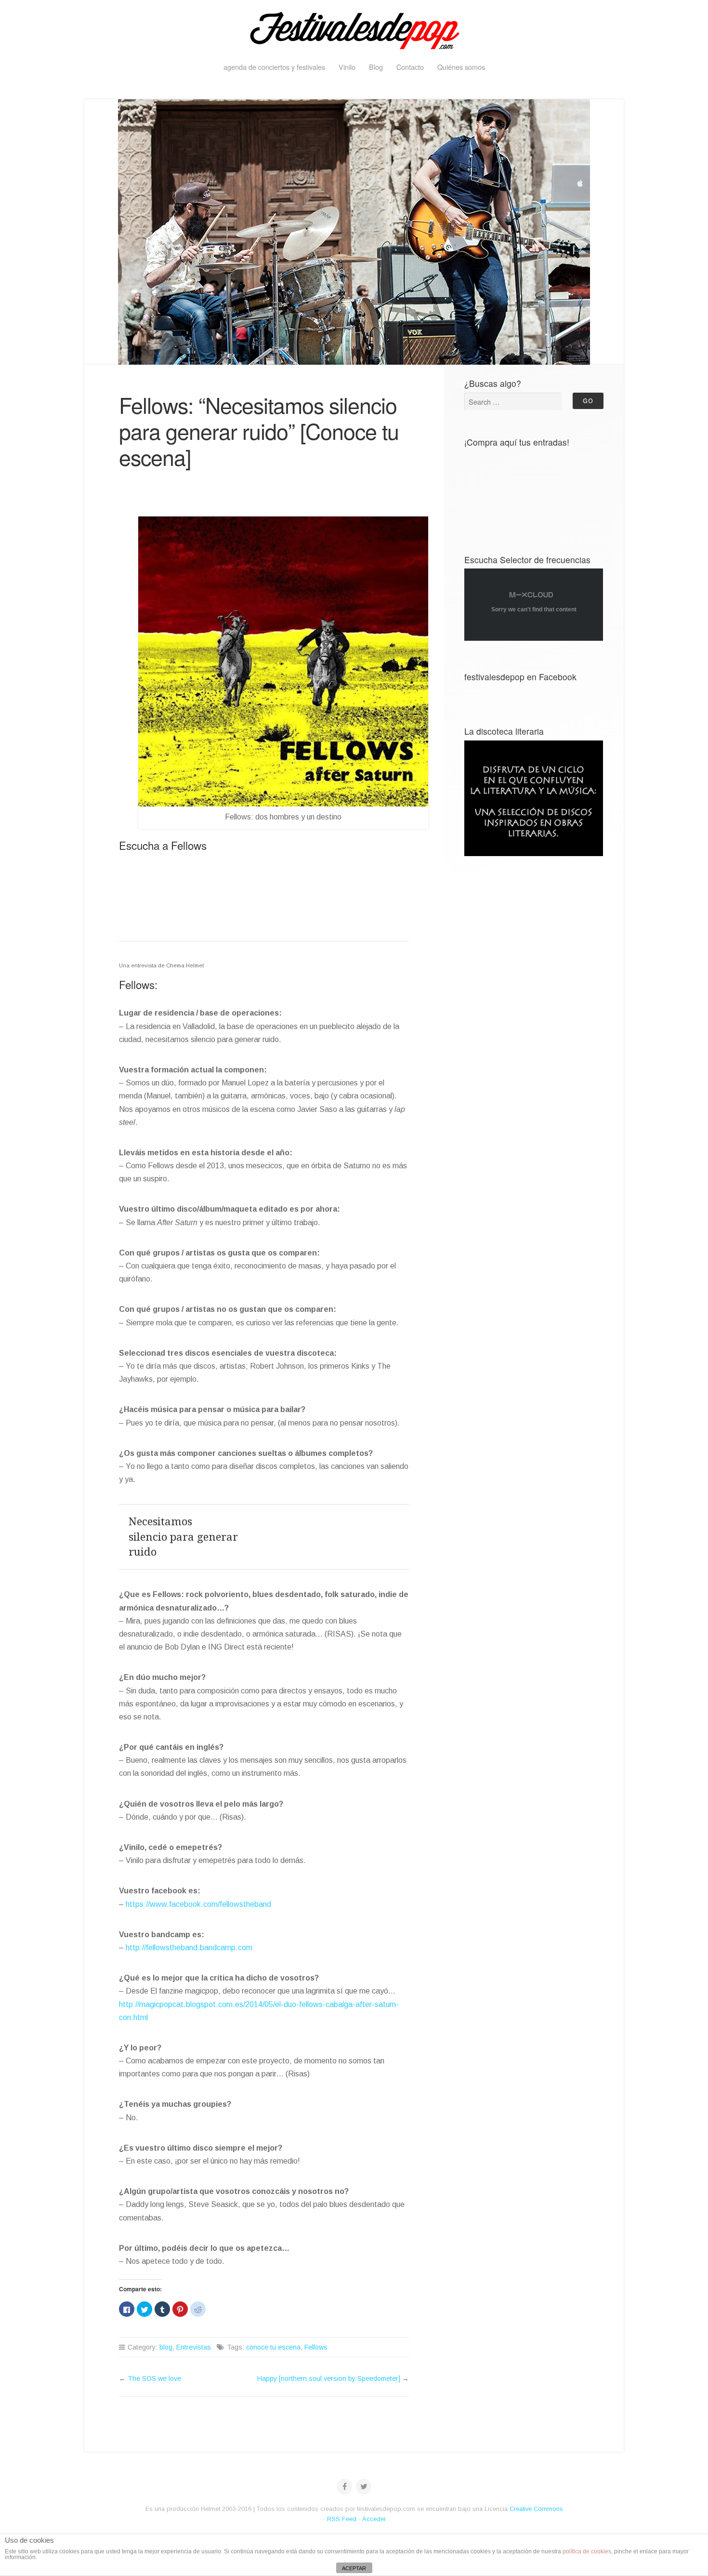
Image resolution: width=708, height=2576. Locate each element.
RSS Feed (342, 2519)
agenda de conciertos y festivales (274, 67)
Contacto (410, 67)
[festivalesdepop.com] (354, 29)
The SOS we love (154, 2378)
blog (166, 2347)
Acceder (374, 2519)
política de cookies (587, 2551)
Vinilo (347, 67)
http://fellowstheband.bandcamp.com (189, 1948)
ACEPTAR (354, 2568)
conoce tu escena (273, 2347)
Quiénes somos (461, 67)
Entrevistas (194, 2347)
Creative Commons (536, 2509)
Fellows (316, 2347)
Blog (376, 67)
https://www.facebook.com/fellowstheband (198, 1904)
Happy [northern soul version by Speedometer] (329, 2378)
